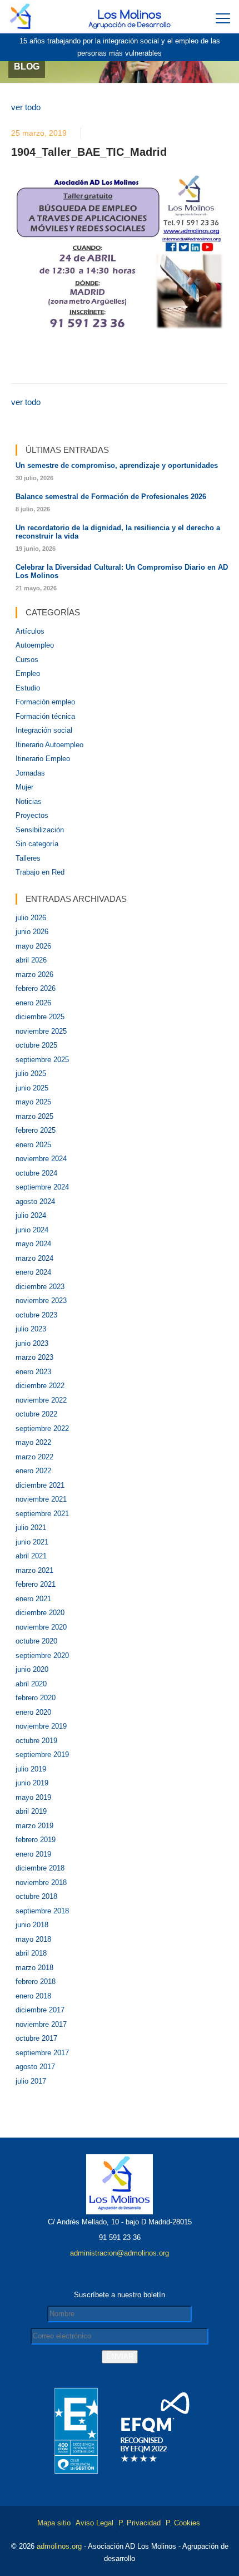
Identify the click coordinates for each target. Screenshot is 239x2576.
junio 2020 (32, 1669)
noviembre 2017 (41, 2024)
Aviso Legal (94, 2523)
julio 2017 (31, 2081)
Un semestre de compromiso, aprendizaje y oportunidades (117, 465)
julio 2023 (31, 1329)
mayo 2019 (33, 1797)
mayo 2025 (33, 1102)
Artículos (30, 631)
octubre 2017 (36, 2038)
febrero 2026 (36, 988)
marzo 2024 (34, 1258)
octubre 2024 (36, 1173)
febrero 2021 (36, 1584)
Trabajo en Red (40, 872)
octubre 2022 (36, 1414)
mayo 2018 (33, 1939)
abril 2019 (31, 1811)
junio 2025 (32, 1088)
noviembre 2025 (41, 1031)
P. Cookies (183, 2523)
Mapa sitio (54, 2523)
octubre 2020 (36, 1641)
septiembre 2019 (42, 1755)
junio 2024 (32, 1230)
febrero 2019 (36, 1840)
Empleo (28, 673)
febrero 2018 (36, 1982)
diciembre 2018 (40, 1868)
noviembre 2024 (41, 1159)
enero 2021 (33, 1599)
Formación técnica (45, 716)
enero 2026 (33, 1003)
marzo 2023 (34, 1357)
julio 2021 (31, 1528)
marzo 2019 (34, 1826)
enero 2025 (33, 1145)
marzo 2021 (34, 1570)
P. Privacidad (140, 2523)
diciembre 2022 (40, 1386)
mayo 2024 (33, 1244)
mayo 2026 (33, 946)
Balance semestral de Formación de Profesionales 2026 (111, 497)
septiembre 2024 (42, 1187)
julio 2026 (31, 918)
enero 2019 (33, 1854)
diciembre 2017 (40, 2010)
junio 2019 (32, 1783)
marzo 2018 (34, 1968)
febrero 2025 (36, 1130)
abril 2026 (31, 960)
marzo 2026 (34, 974)
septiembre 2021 (42, 1514)
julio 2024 (31, 1215)
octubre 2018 (36, 1896)
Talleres (28, 858)
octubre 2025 (36, 1045)
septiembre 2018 (42, 1911)
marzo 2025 (34, 1116)
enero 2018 (33, 1996)
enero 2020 (33, 1712)
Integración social (44, 730)
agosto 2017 (35, 2067)
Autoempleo (35, 645)
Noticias (29, 801)
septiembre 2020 (42, 1655)
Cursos (27, 660)
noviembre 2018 (41, 1882)
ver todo (26, 107)
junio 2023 (32, 1343)
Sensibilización (40, 830)
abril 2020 (31, 1684)
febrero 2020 (36, 1698)
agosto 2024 (35, 1201)
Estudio (28, 688)
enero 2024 (33, 1272)
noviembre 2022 (41, 1400)
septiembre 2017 (42, 2053)
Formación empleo (45, 702)
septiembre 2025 (42, 1060)
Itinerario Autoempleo (49, 745)
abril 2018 (31, 1953)
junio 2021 (32, 1542)
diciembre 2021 (40, 1485)
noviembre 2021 (41, 1499)
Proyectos (32, 815)
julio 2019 (31, 1769)
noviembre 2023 (41, 1301)
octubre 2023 (36, 1315)
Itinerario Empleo (43, 759)
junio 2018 (32, 1925)
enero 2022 (33, 1471)
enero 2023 (33, 1372)
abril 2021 (31, 1556)
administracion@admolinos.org (120, 2253)
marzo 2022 (34, 1457)
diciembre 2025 (40, 1017)
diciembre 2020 (40, 1613)
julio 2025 (31, 1074)
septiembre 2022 (42, 1428)
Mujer (24, 787)
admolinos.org (59, 2546)
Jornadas (30, 773)
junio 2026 (32, 932)
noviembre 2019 (41, 1726)
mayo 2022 (33, 1442)
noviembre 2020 (41, 1627)
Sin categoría (37, 844)
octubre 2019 (36, 1741)
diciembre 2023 (40, 1287)
